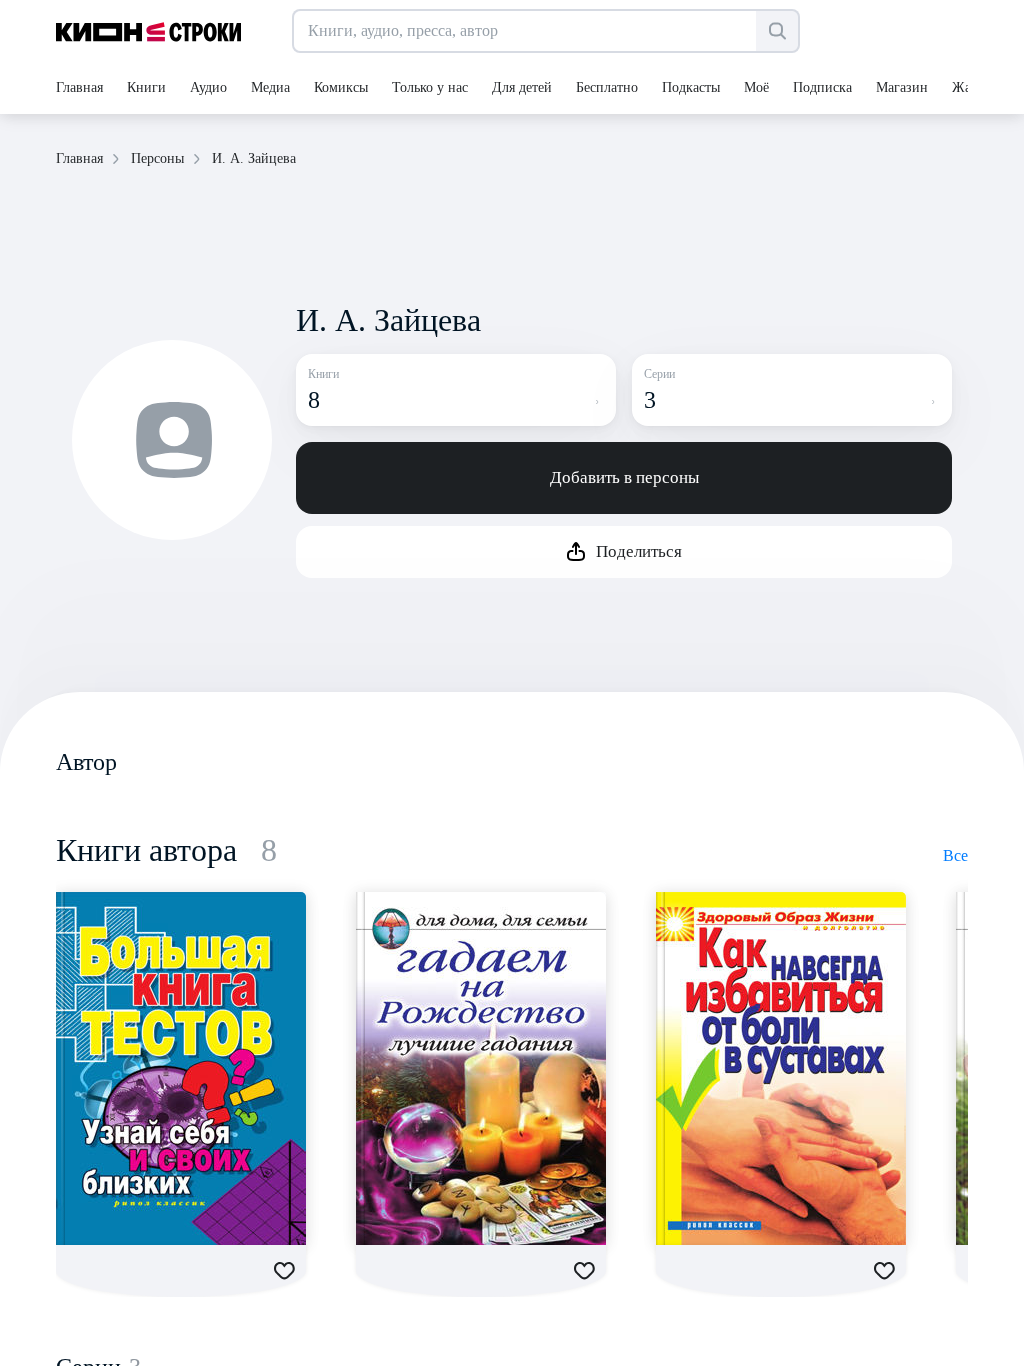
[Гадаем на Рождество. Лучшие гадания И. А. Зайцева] (481, 1068)
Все (955, 855)
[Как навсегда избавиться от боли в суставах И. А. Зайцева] (781, 1068)
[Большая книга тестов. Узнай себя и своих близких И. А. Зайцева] (181, 1068)
